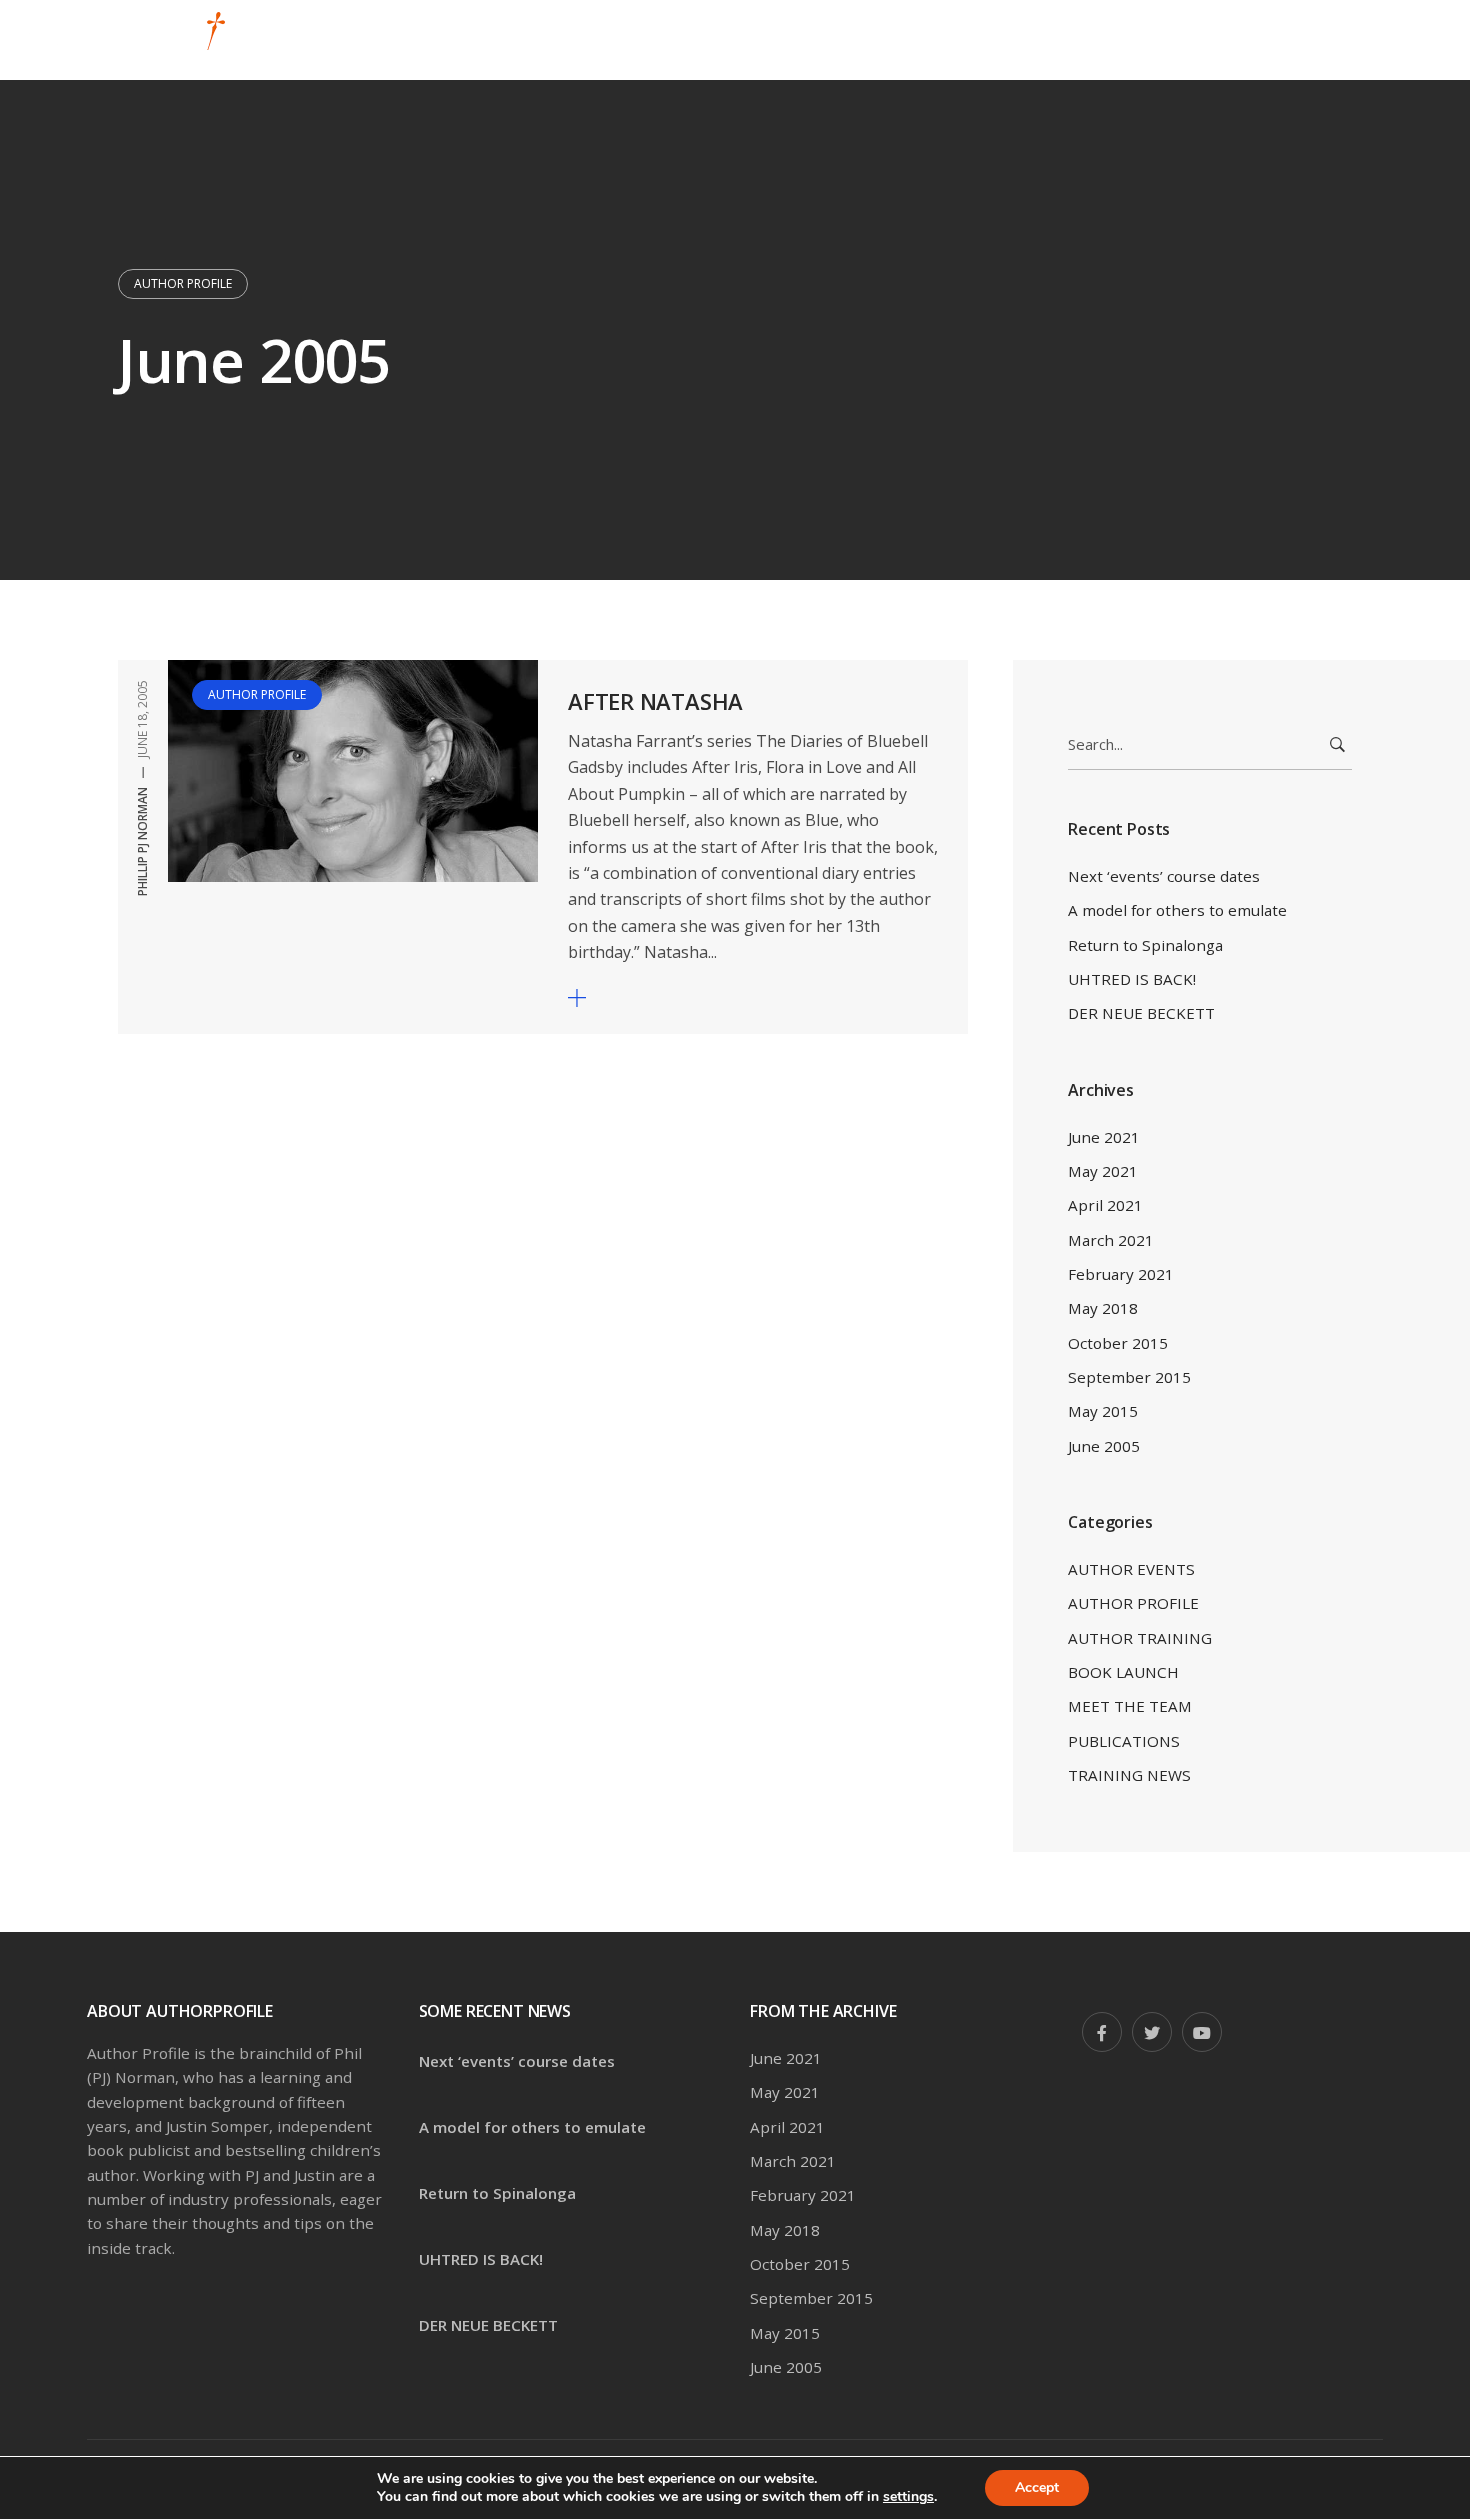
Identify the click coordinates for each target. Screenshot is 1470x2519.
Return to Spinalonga (1145, 945)
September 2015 (1129, 1377)
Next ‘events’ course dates (1164, 876)
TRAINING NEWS (1129, 1775)
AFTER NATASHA (655, 701)
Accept (1037, 2487)
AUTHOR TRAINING (1140, 1638)
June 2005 (1104, 1446)
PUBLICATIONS (1124, 1741)
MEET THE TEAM (1130, 1706)
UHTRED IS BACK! (1132, 979)
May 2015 (1103, 1411)
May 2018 (1103, 1308)
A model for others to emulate (1177, 910)
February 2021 (1121, 1274)
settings (908, 2497)
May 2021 (1103, 1171)
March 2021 (1111, 1240)
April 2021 (1105, 1205)
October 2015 (1118, 1343)
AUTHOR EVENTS (1131, 1569)
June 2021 (1104, 1137)
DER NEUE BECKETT (1141, 1013)
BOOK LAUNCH (1123, 1672)
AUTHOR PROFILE (183, 283)
